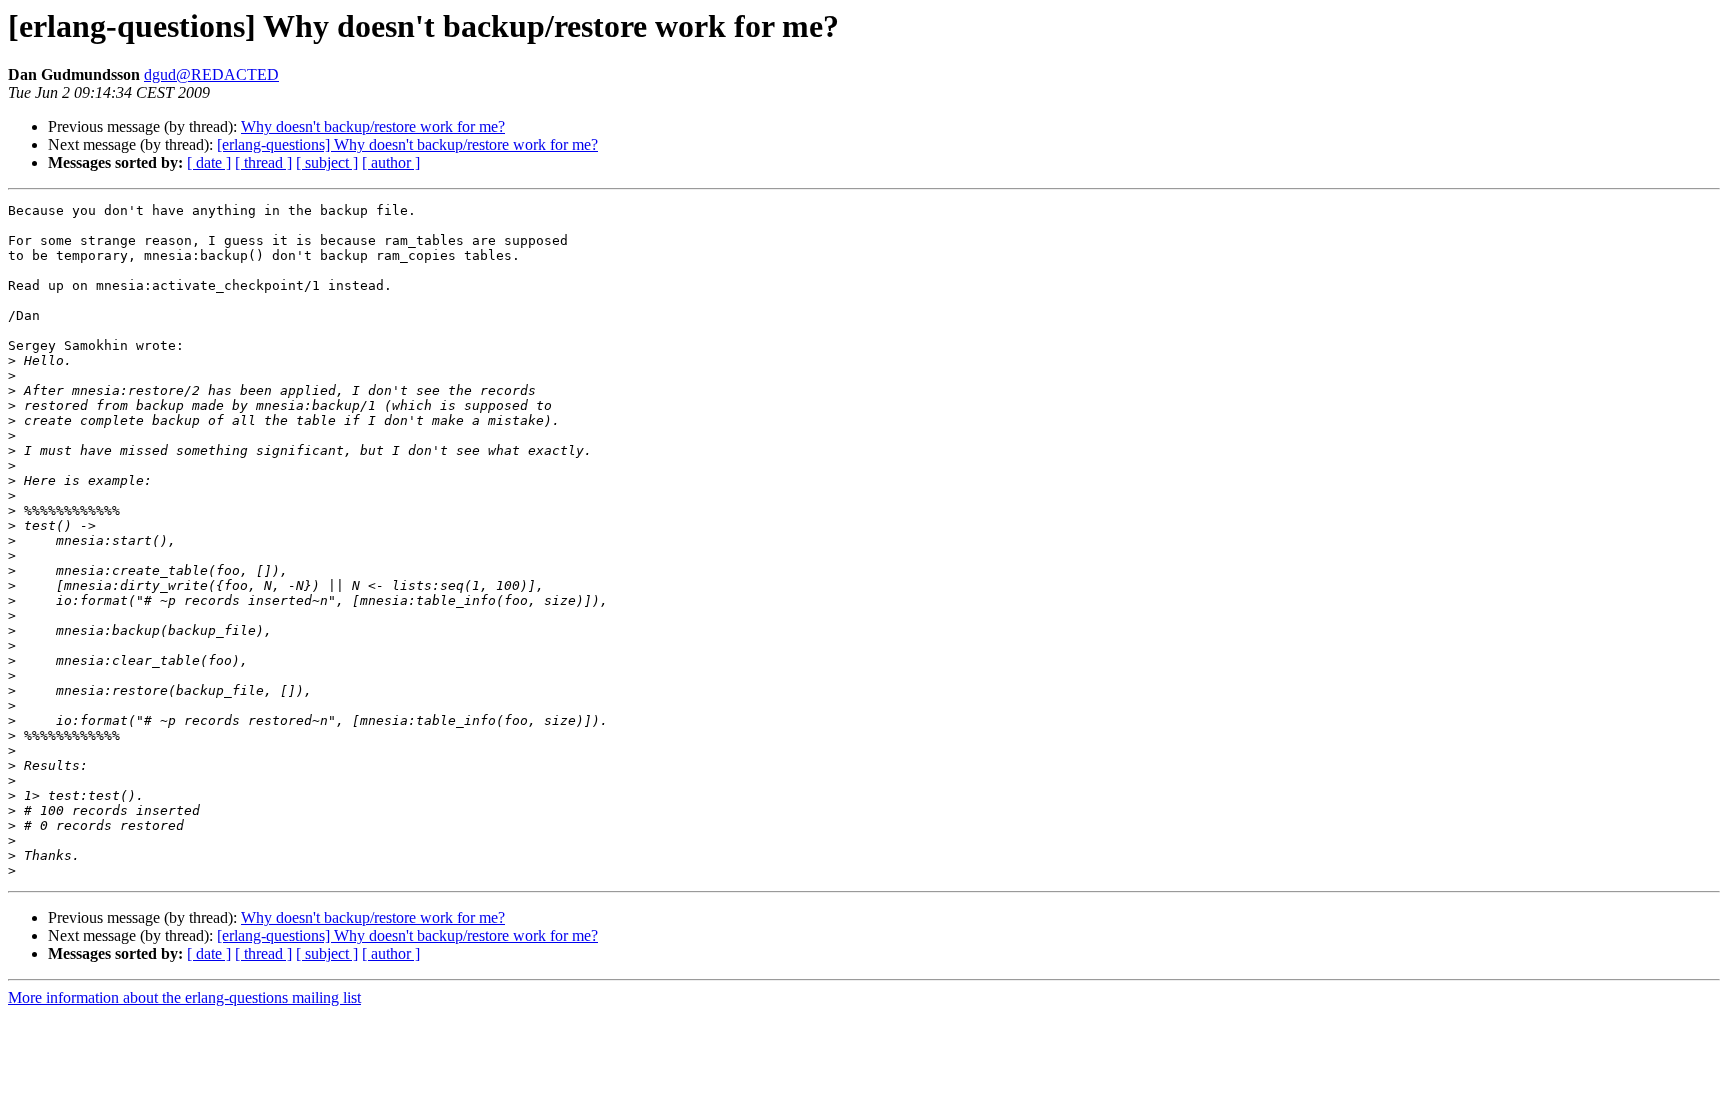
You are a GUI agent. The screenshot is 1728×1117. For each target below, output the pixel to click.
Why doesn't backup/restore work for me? (373, 126)
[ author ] (391, 162)
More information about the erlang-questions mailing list (184, 997)
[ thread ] (263, 162)
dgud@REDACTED (211, 74)
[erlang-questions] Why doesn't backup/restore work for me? (407, 144)
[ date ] (209, 162)
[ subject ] (327, 162)
